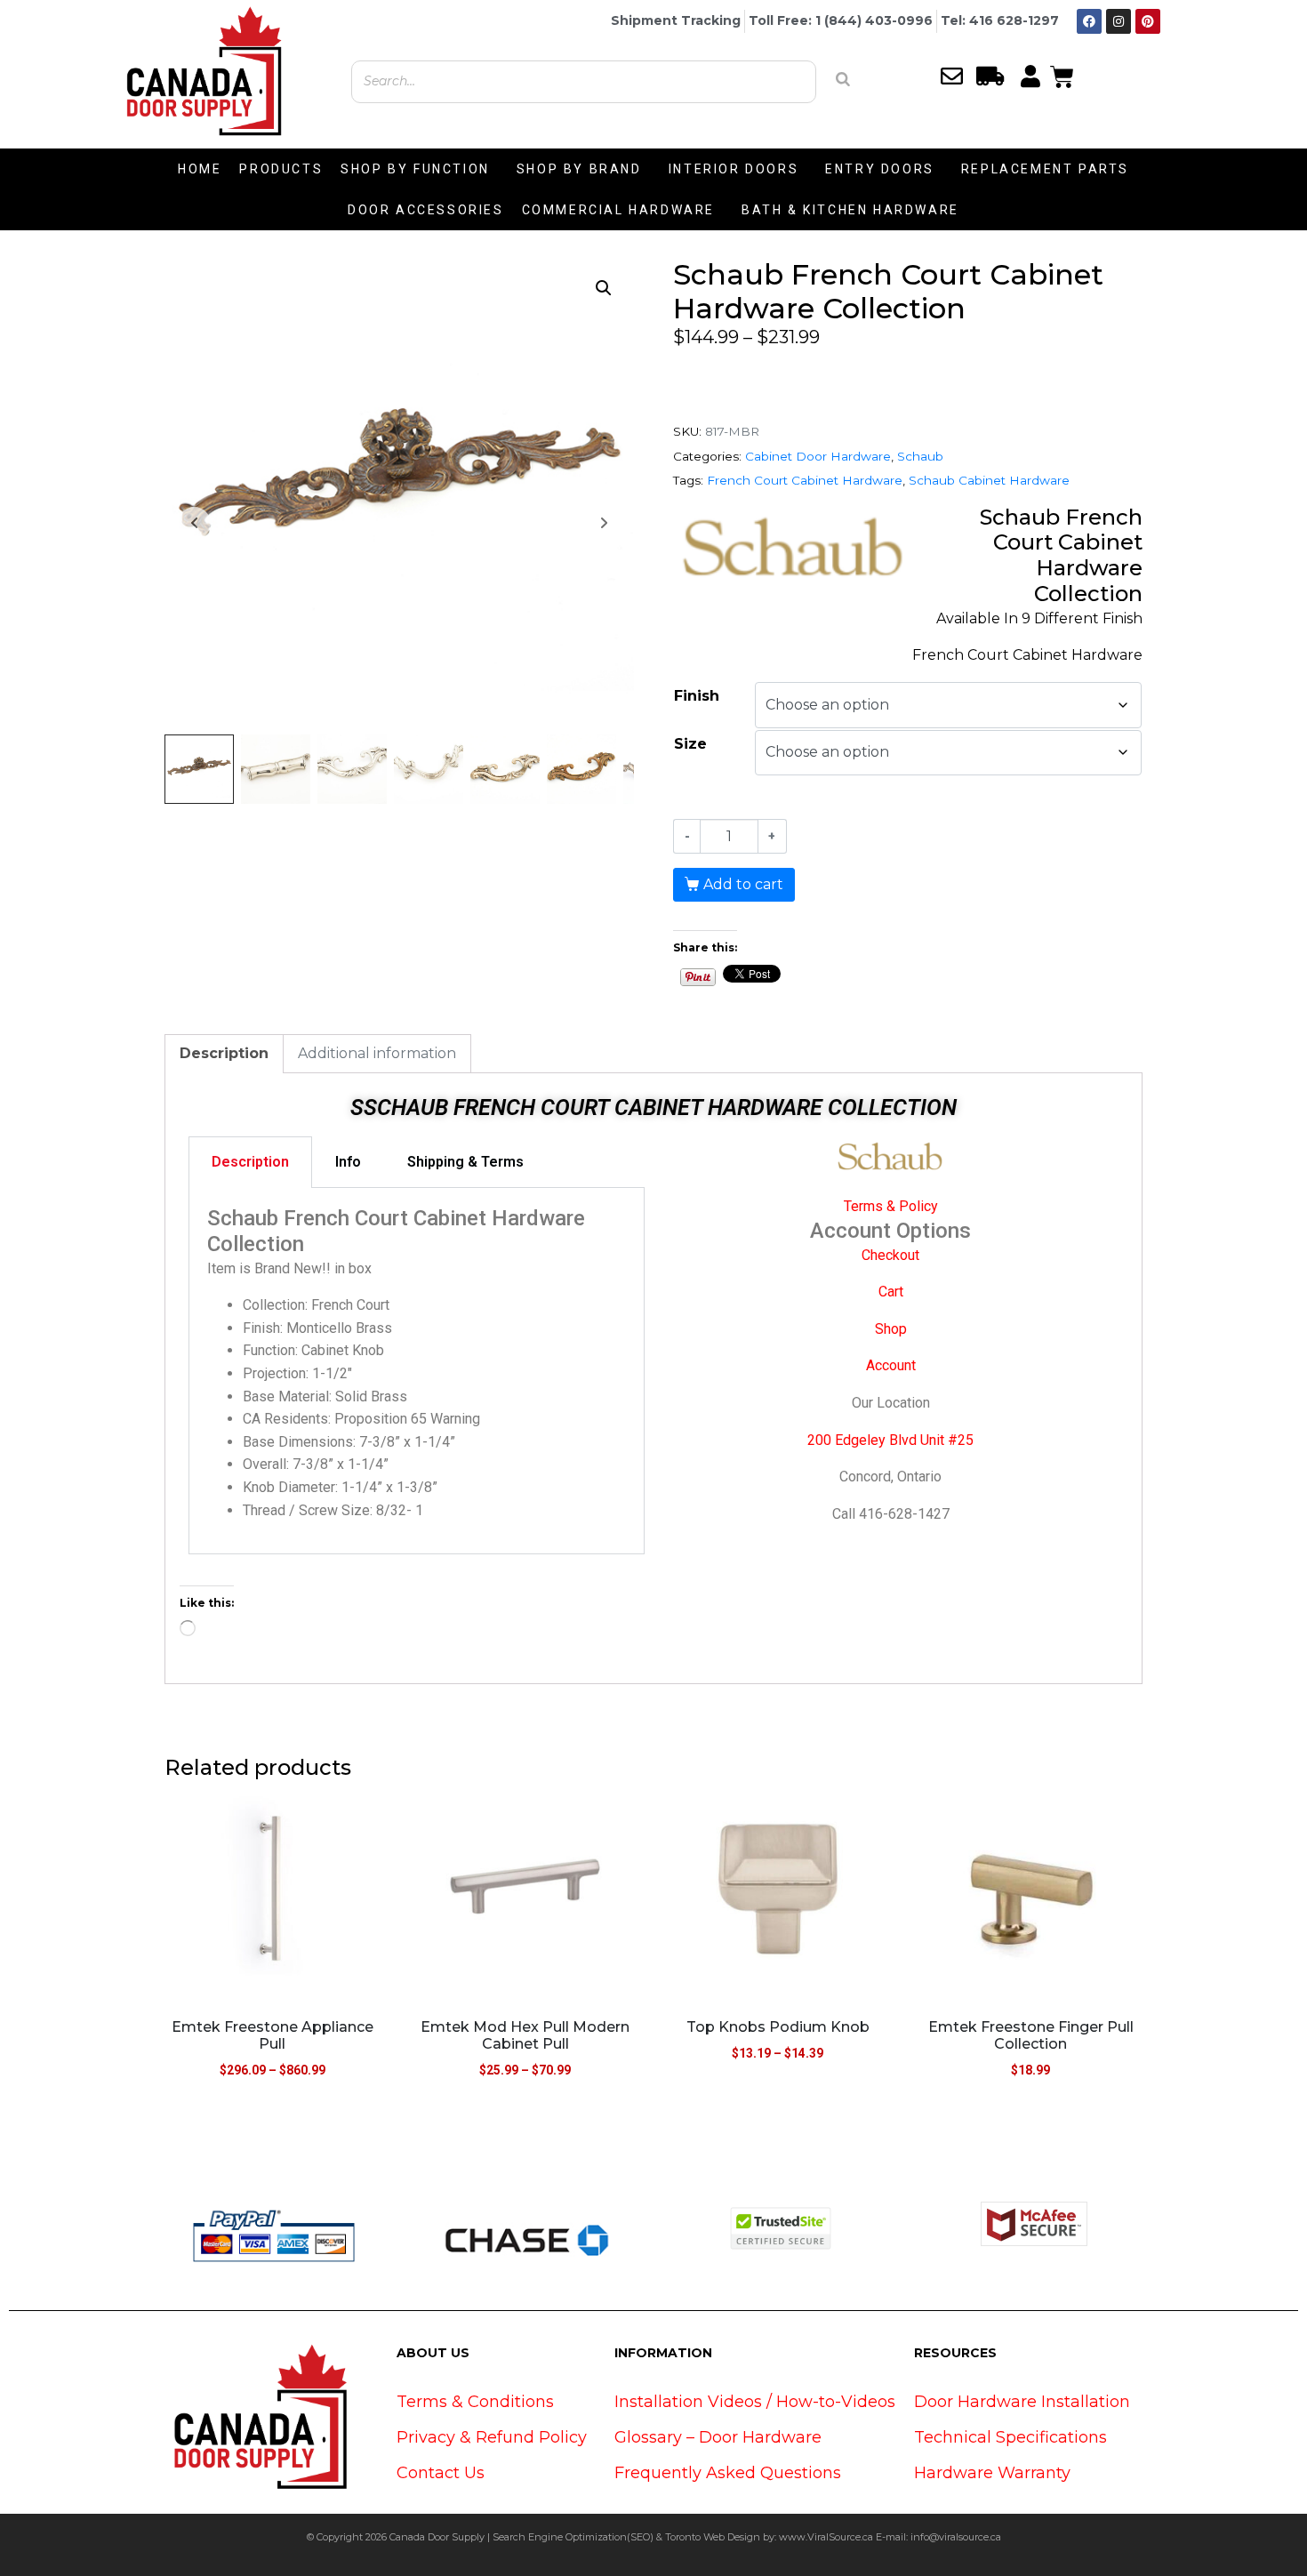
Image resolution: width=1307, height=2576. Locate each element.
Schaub (920, 456)
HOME (200, 169)
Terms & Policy (891, 1206)
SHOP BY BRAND (579, 169)
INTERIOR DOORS (734, 169)
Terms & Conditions (475, 2402)
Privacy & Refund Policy (492, 2437)
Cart (891, 1292)
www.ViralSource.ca (826, 2537)
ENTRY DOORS (880, 169)
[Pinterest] (1148, 21)
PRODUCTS (281, 169)
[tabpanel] (417, 1371)
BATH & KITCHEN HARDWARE (850, 210)
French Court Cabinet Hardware (805, 480)
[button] (604, 288)
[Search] (843, 79)
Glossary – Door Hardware (718, 2437)
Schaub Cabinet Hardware (989, 480)
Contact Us (441, 2473)
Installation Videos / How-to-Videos (755, 2402)
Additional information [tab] (377, 1053)
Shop (891, 1329)
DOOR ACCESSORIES (426, 210)
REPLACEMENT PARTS (1045, 169)
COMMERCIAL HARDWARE (618, 210)
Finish (697, 696)
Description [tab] (224, 1053)
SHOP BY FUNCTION (415, 169)
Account (891, 1365)
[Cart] (1062, 75)
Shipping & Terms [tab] (465, 1162)
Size (690, 744)
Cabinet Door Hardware (818, 456)
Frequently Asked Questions (728, 2473)
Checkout (890, 1255)
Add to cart (743, 884)
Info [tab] (348, 1162)
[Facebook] (1089, 21)
